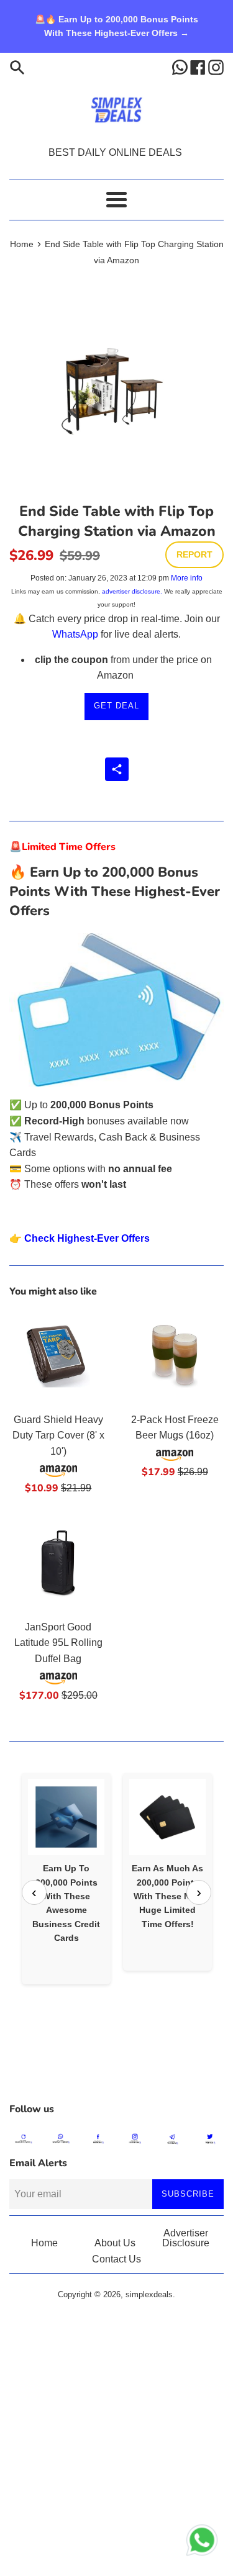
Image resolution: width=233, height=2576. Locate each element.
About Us (115, 2243)
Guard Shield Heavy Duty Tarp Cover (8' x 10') (58, 1435)
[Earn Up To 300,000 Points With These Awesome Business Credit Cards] (66, 1817)
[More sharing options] (117, 769)
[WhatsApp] (181, 67)
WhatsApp (75, 634)
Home (44, 2243)
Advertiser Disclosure (186, 2238)
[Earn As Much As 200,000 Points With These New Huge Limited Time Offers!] (167, 1817)
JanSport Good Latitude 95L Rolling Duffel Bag (58, 1643)
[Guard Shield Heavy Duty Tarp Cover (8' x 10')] (58, 1357)
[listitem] (66, 1878)
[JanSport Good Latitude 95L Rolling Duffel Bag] (58, 1564)
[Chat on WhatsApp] (202, 2542)
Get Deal (116, 706)
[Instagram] (216, 67)
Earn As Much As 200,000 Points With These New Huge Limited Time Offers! (167, 1896)
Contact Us (116, 2259)
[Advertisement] (116, 2065)
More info (187, 578)
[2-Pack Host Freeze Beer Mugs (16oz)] (175, 1357)
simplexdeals (149, 2294)
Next (199, 1892)
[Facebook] (199, 67)
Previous (34, 1892)
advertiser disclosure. (132, 591)
